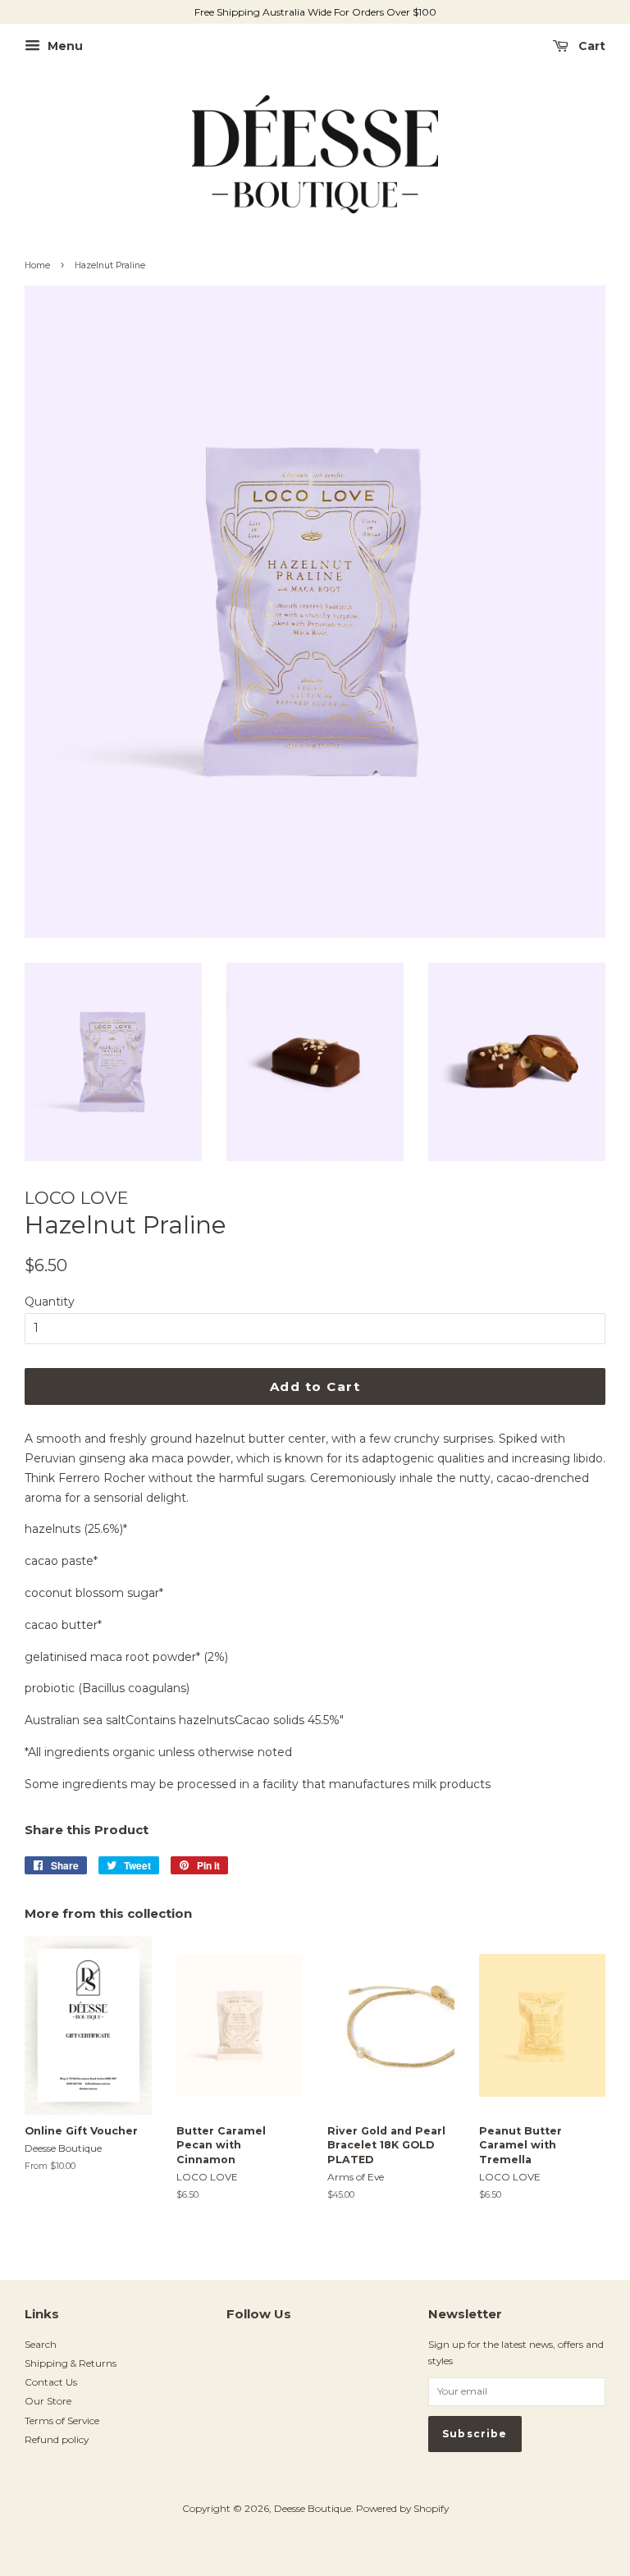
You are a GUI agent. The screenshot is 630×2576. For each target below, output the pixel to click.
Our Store (48, 2401)
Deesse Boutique (313, 2508)
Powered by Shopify (402, 2508)
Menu (64, 46)
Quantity (50, 1302)
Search (41, 2344)
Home (37, 265)
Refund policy (57, 2439)
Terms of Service (62, 2420)
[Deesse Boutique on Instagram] (235, 2350)
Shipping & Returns (71, 2363)
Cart (590, 46)
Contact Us (51, 2382)
